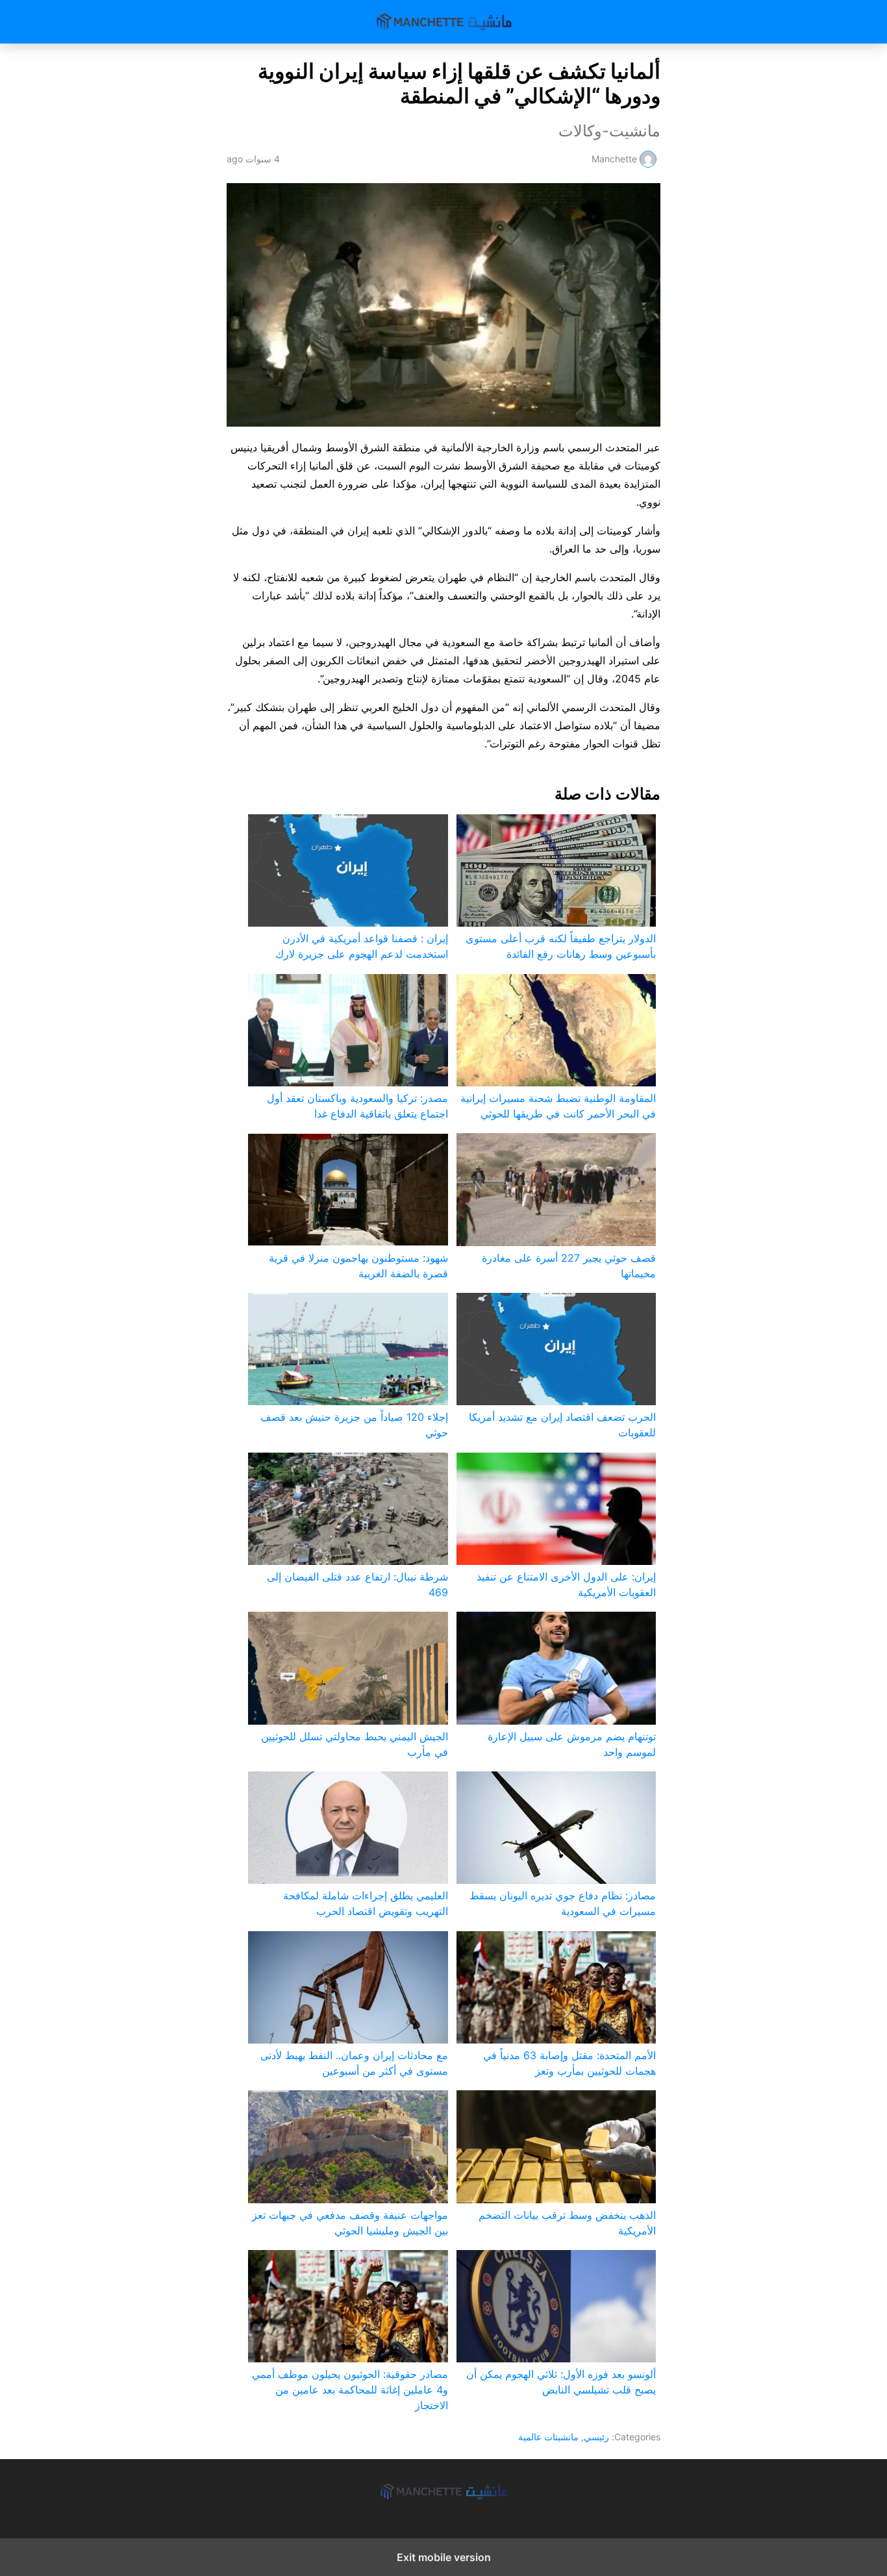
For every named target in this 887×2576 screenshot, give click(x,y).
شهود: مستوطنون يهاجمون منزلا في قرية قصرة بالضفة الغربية (358, 1266)
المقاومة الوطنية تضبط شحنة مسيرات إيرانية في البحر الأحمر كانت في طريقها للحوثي (558, 1106)
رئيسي (596, 2437)
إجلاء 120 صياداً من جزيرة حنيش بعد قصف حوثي (354, 1425)
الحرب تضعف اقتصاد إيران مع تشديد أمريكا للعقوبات (562, 1425)
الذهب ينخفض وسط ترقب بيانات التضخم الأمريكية (567, 2223)
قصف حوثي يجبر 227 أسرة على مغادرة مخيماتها (569, 1266)
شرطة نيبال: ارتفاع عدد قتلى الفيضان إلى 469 (357, 1584)
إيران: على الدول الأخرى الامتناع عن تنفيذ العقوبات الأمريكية (566, 1584)
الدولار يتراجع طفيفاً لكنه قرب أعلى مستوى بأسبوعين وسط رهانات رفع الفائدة (561, 946)
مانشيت (444, 22)
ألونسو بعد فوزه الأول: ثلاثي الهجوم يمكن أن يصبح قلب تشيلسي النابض (561, 2382)
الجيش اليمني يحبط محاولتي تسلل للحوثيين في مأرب (354, 1744)
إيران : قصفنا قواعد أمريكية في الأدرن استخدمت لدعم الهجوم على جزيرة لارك (361, 946)
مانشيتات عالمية (548, 2437)
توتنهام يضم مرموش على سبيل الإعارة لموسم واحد (572, 1744)
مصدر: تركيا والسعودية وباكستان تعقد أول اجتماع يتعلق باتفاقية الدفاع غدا (357, 1106)
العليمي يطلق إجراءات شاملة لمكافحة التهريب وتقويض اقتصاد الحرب (365, 1903)
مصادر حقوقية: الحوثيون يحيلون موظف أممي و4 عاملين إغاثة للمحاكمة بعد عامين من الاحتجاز (350, 2390)
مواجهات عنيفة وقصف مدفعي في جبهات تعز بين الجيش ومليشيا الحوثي (350, 2223)
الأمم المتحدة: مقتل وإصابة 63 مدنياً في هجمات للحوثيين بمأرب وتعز (569, 2063)
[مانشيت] (443, 2491)
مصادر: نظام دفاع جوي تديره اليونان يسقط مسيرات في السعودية (563, 1903)
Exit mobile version (444, 2557)
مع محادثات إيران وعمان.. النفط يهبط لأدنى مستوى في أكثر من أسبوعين (354, 2063)
